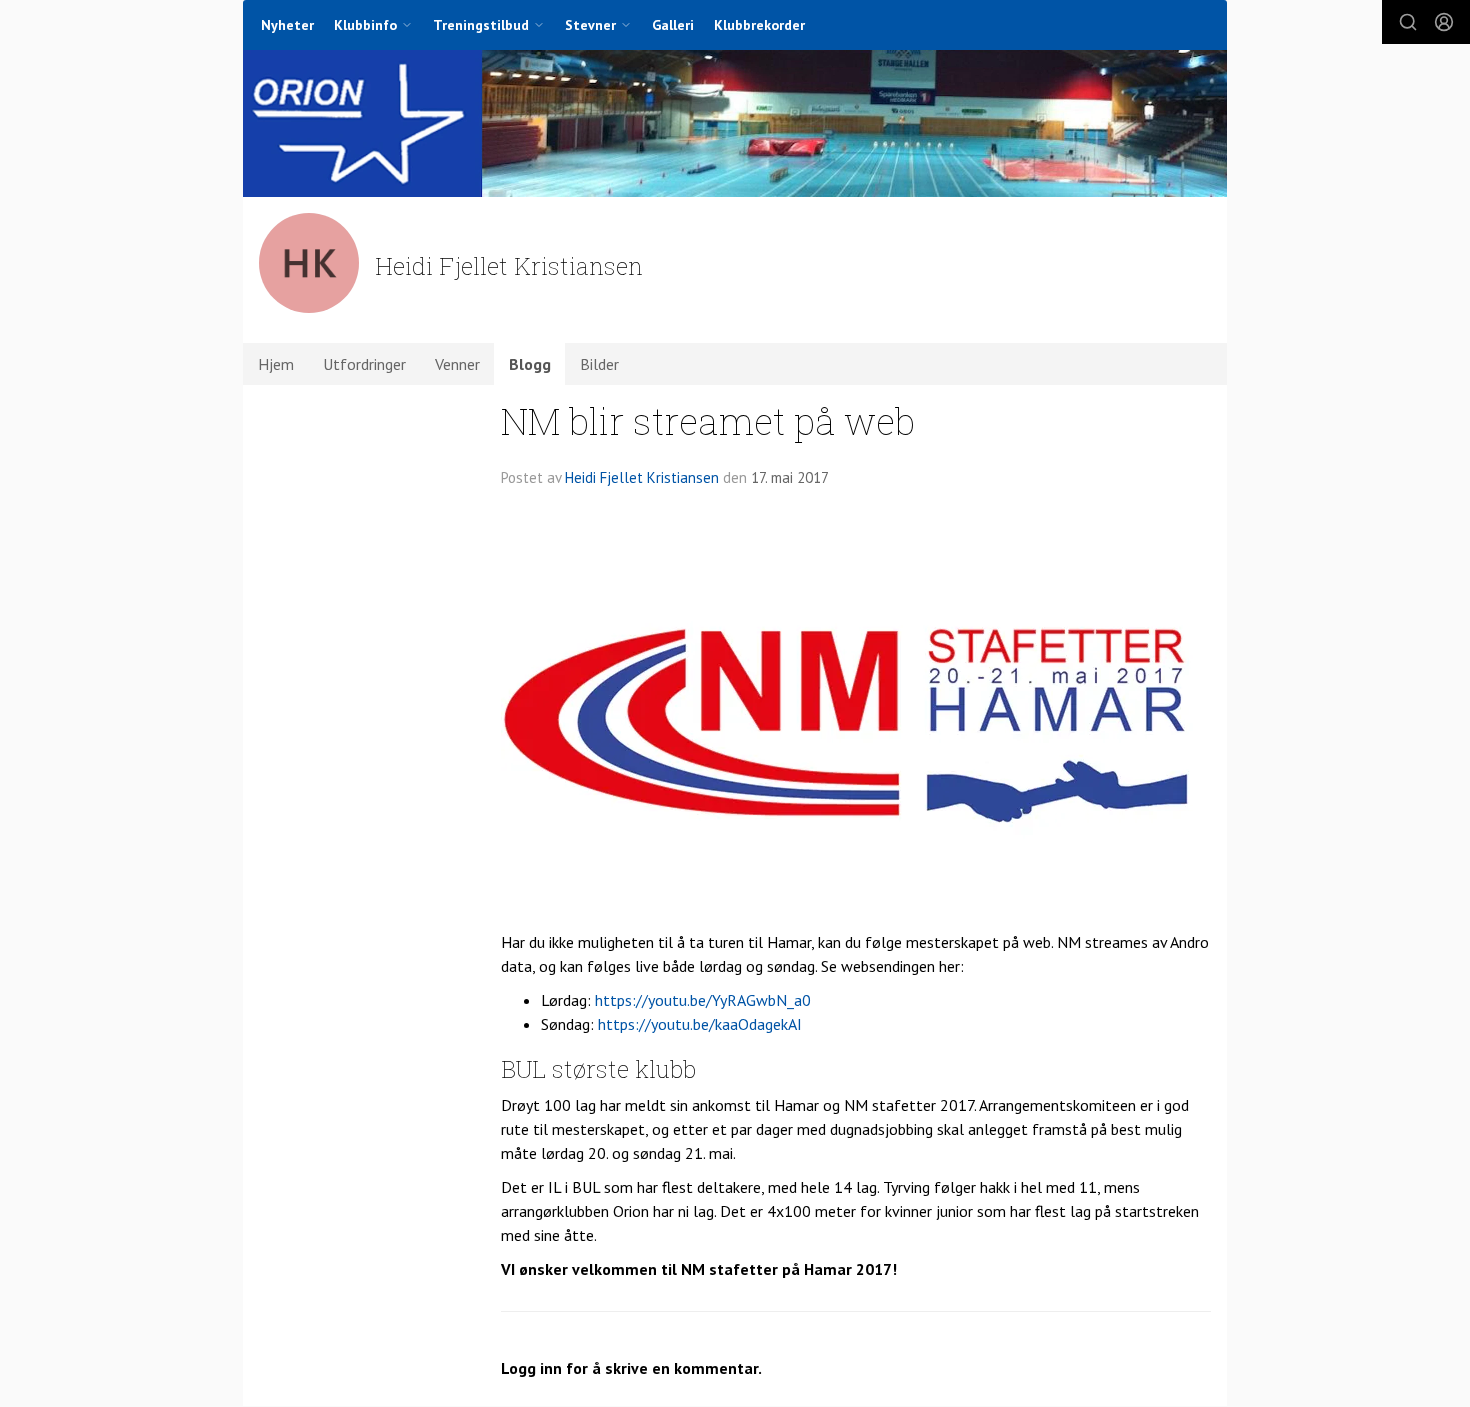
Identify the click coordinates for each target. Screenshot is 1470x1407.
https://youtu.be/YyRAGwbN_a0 (703, 1000)
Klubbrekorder (759, 25)
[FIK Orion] (735, 123)
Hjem (276, 364)
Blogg (530, 364)
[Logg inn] (1444, 22)
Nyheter (287, 25)
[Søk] (1408, 22)
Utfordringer (364, 364)
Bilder (599, 364)
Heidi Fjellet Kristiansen (642, 477)
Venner (457, 364)
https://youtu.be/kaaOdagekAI (700, 1024)
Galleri (673, 25)
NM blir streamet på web (708, 420)
